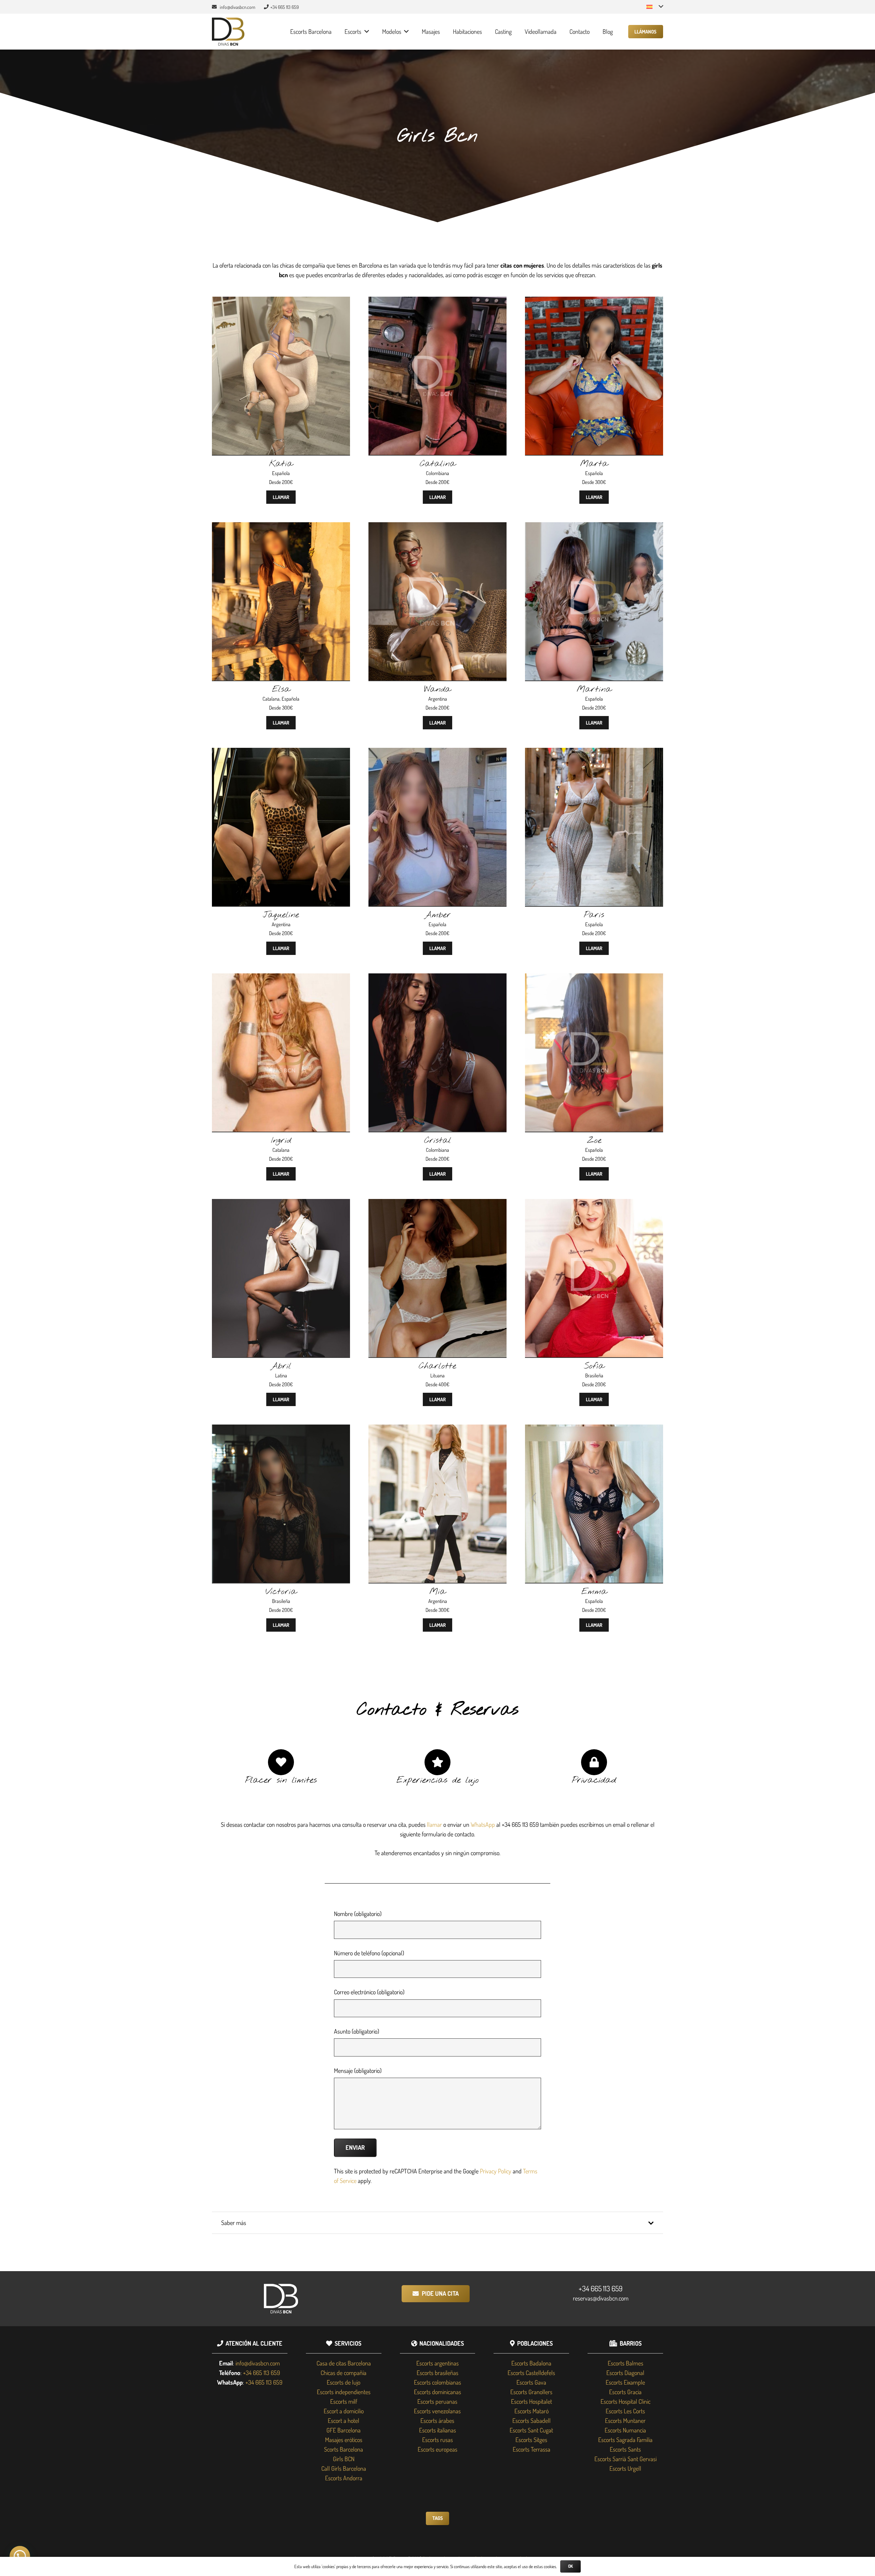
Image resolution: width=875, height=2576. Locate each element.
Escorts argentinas (437, 2363)
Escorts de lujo (344, 2382)
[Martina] (594, 527)
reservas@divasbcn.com (601, 2298)
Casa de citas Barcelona (344, 2363)
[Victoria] (281, 1429)
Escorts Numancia (625, 2430)
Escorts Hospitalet (531, 2401)
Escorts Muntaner (625, 2420)
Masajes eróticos (344, 2440)
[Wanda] (437, 527)
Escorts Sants (625, 2449)
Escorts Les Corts (625, 2411)
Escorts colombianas (437, 2382)
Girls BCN (344, 2459)
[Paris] (594, 753)
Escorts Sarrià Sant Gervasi (625, 2459)
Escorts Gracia (625, 2392)
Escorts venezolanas (437, 2411)
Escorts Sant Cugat (531, 2430)
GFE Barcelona (344, 2430)
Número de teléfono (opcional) (369, 1953)
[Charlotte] (437, 1204)
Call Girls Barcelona (344, 2468)
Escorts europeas (437, 2449)
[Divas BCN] (228, 32)
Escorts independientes (344, 2392)
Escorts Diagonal (625, 2373)
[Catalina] (437, 301)
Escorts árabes (437, 2420)
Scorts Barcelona (344, 2449)
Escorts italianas (437, 2430)
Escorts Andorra (344, 2478)
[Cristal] (437, 978)
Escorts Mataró (531, 2411)
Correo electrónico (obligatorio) (369, 1992)
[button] (655, 7)
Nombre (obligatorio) (358, 1914)
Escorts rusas (437, 2440)
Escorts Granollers (531, 2392)
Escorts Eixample (625, 2382)
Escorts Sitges (531, 2440)
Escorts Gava (531, 2382)
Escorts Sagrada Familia (625, 2440)
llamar (434, 1824)
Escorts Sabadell (531, 2420)
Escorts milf (344, 2401)
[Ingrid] (281, 978)
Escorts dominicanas (437, 2392)
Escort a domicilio (344, 2411)
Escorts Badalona (531, 2363)
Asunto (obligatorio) (356, 2031)
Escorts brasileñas (437, 2373)
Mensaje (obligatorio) (358, 2071)
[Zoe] (594, 978)
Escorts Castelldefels (531, 2373)
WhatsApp (483, 1824)
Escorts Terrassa (531, 2449)
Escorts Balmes (625, 2363)
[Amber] (437, 753)
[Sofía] (594, 1204)
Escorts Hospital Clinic (625, 2401)
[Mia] (437, 1429)
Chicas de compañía (344, 2373)
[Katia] (281, 301)
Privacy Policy (496, 2171)
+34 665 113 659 (601, 2288)
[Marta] (594, 301)
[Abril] (281, 1204)
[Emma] (594, 1429)
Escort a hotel (344, 2420)
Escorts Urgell (625, 2468)
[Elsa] (281, 527)
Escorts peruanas (437, 2401)
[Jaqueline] (281, 753)
